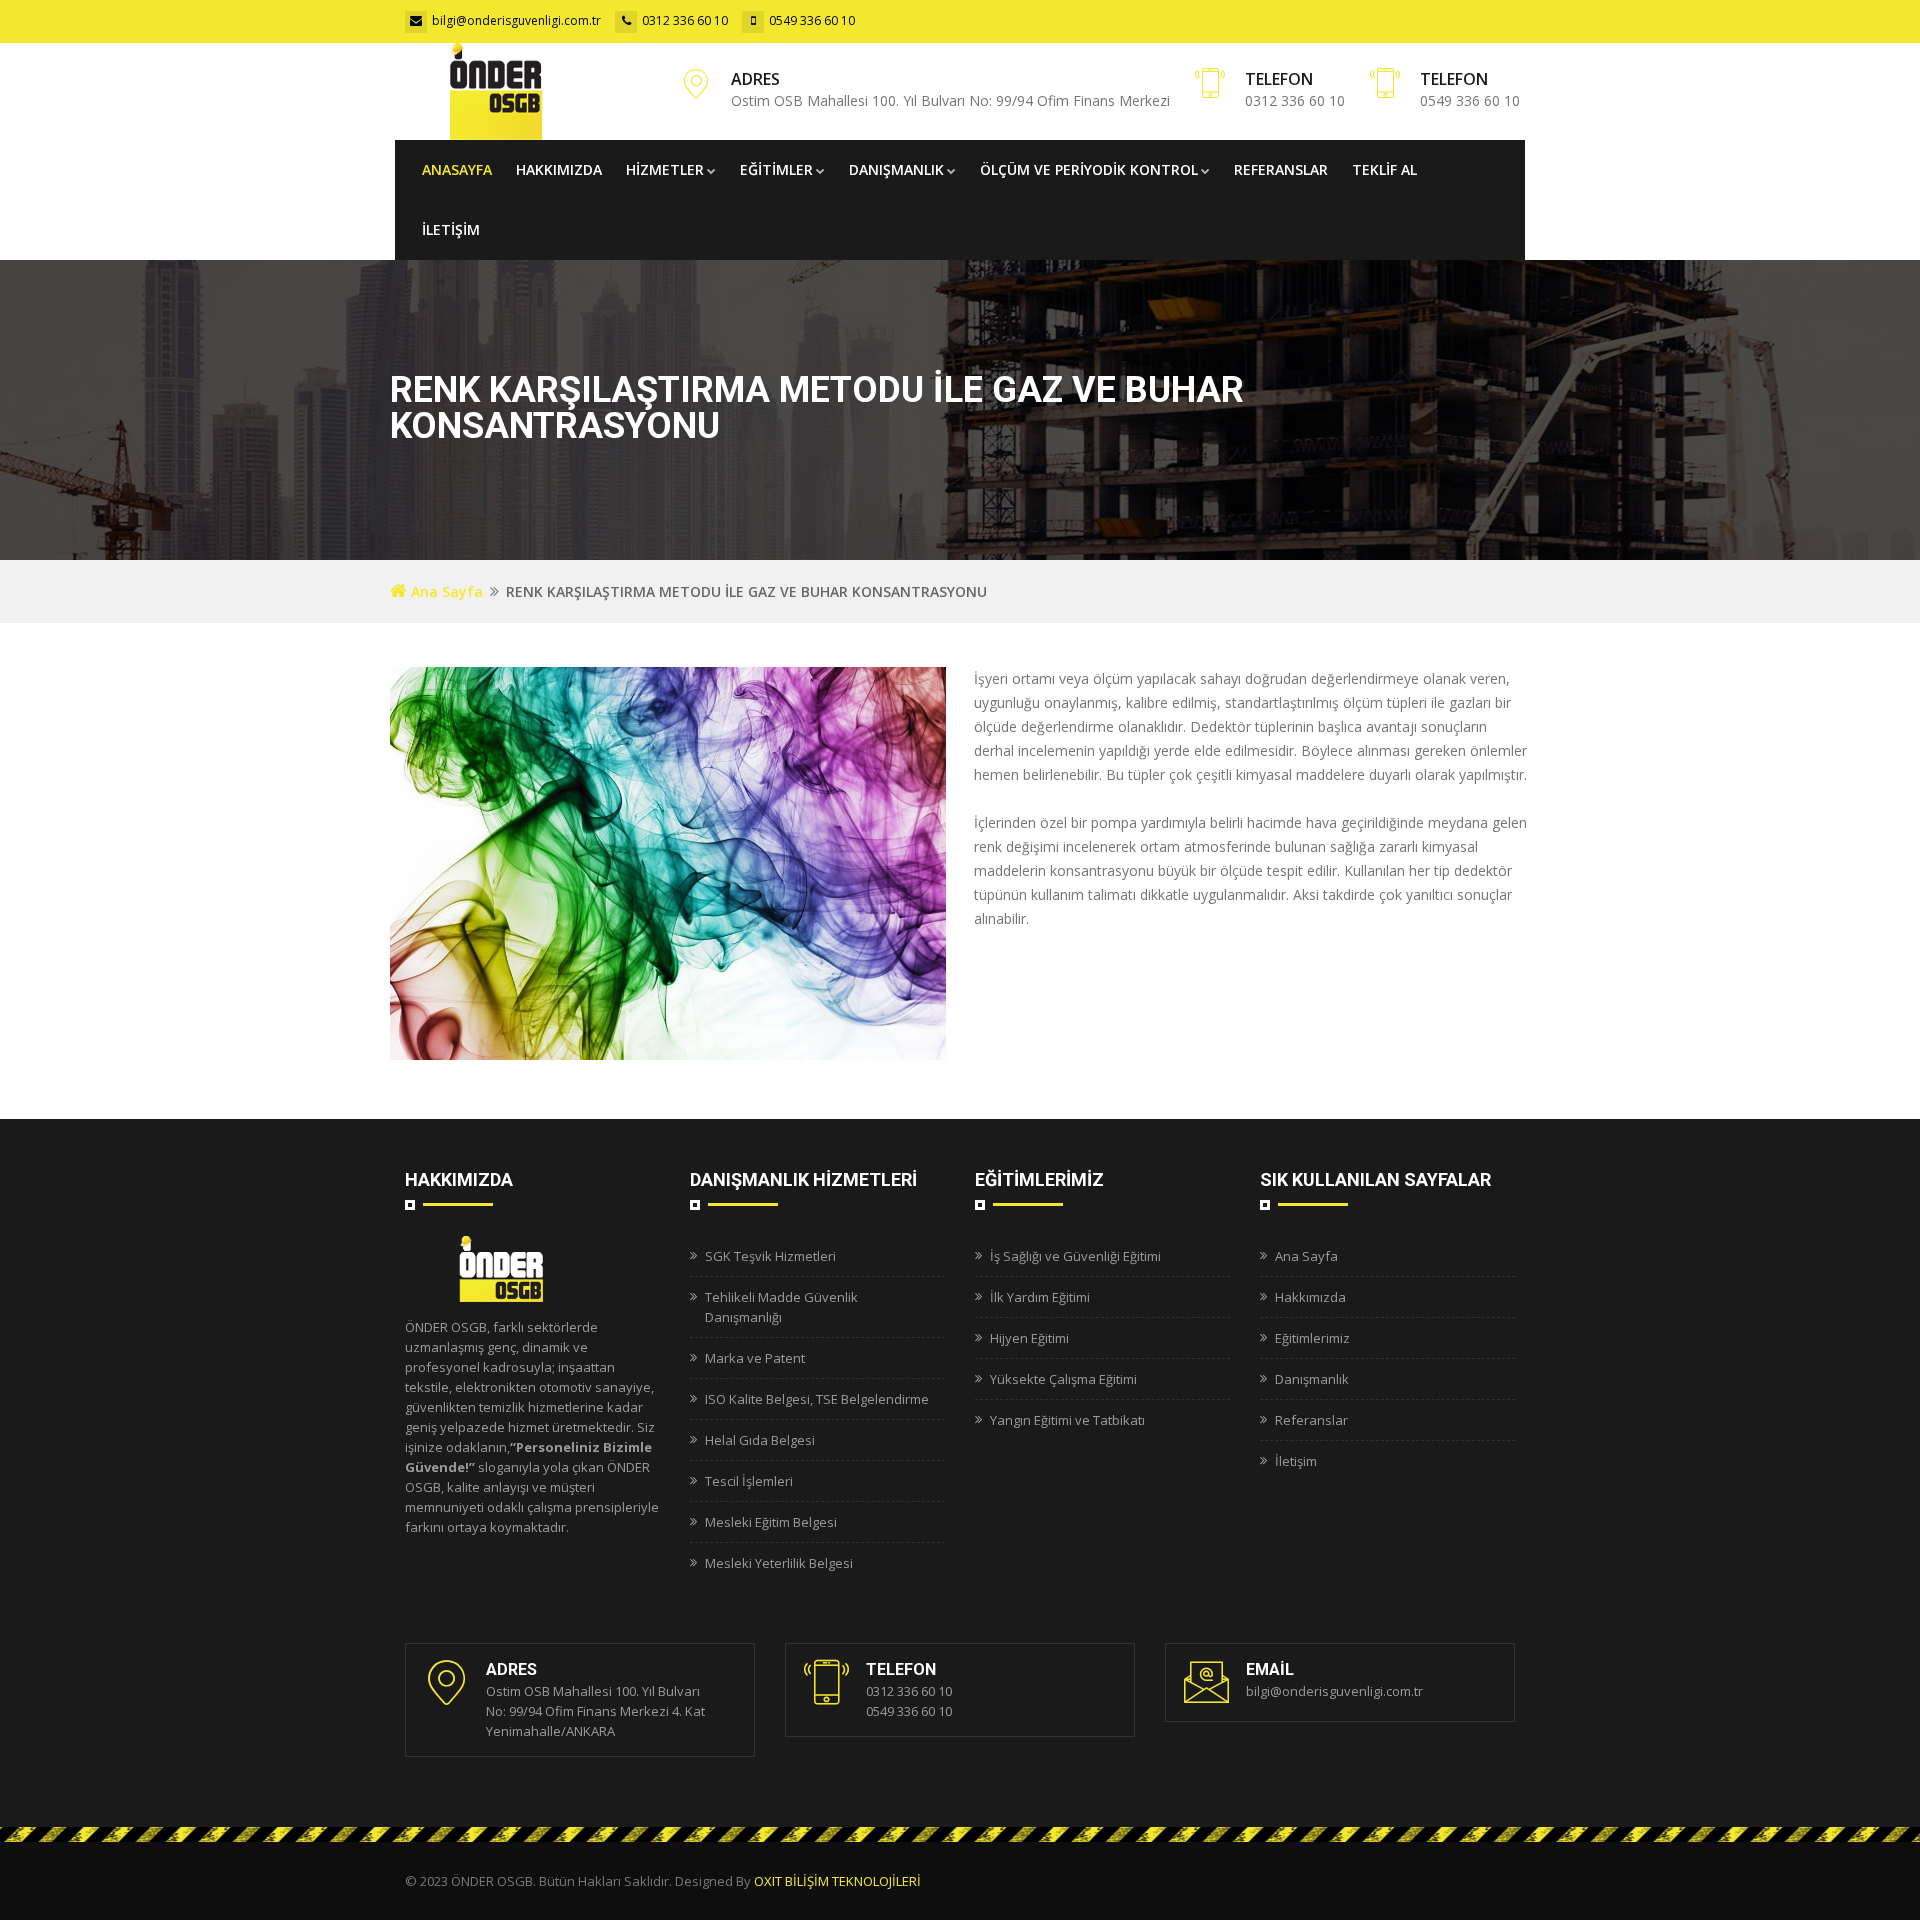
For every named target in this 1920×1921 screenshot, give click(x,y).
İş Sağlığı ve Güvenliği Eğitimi (1075, 1256)
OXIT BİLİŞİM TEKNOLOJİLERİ (837, 1881)
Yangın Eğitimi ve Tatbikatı (1067, 1420)
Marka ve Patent (755, 1358)
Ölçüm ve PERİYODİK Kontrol (1089, 169)
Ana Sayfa (445, 591)
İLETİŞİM (451, 229)
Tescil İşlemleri (749, 1481)
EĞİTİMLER (776, 169)
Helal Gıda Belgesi (760, 1440)
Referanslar (1281, 169)
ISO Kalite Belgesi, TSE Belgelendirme (817, 1399)
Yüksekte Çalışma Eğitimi (1063, 1379)
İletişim (1296, 1461)
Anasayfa (457, 169)
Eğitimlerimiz (1312, 1338)
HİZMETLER (665, 169)
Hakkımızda (559, 169)
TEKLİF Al (1384, 169)
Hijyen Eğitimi (1029, 1338)
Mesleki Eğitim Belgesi (771, 1522)
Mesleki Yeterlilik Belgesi (779, 1563)
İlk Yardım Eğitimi (1040, 1297)
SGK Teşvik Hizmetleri (770, 1256)
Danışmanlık (896, 169)
